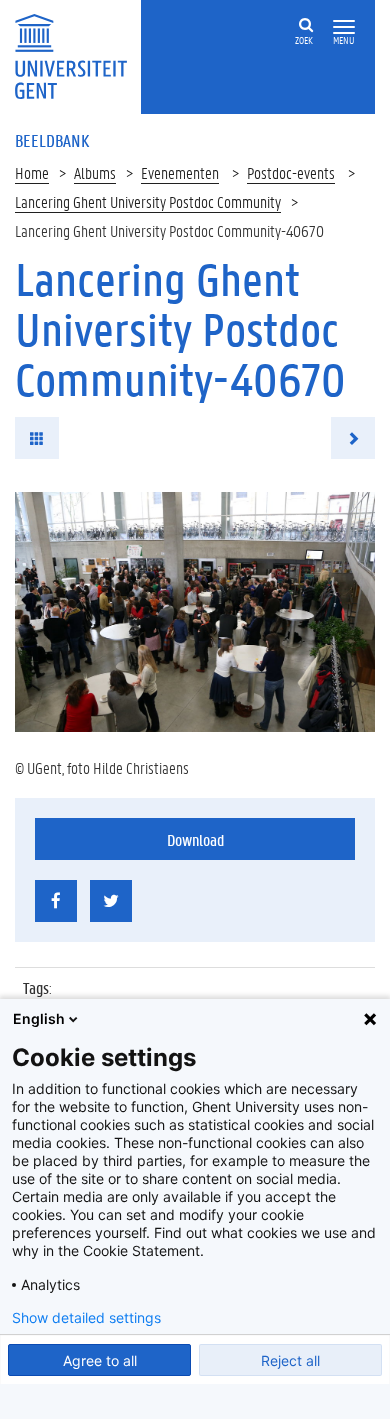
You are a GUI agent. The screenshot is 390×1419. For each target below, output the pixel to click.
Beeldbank (52, 140)
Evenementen (180, 172)
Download (195, 839)
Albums (95, 172)
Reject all (290, 1360)
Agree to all (100, 1360)
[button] (344, 27)
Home (32, 172)
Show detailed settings (86, 1318)
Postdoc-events (291, 172)
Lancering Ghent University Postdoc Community (148, 201)
